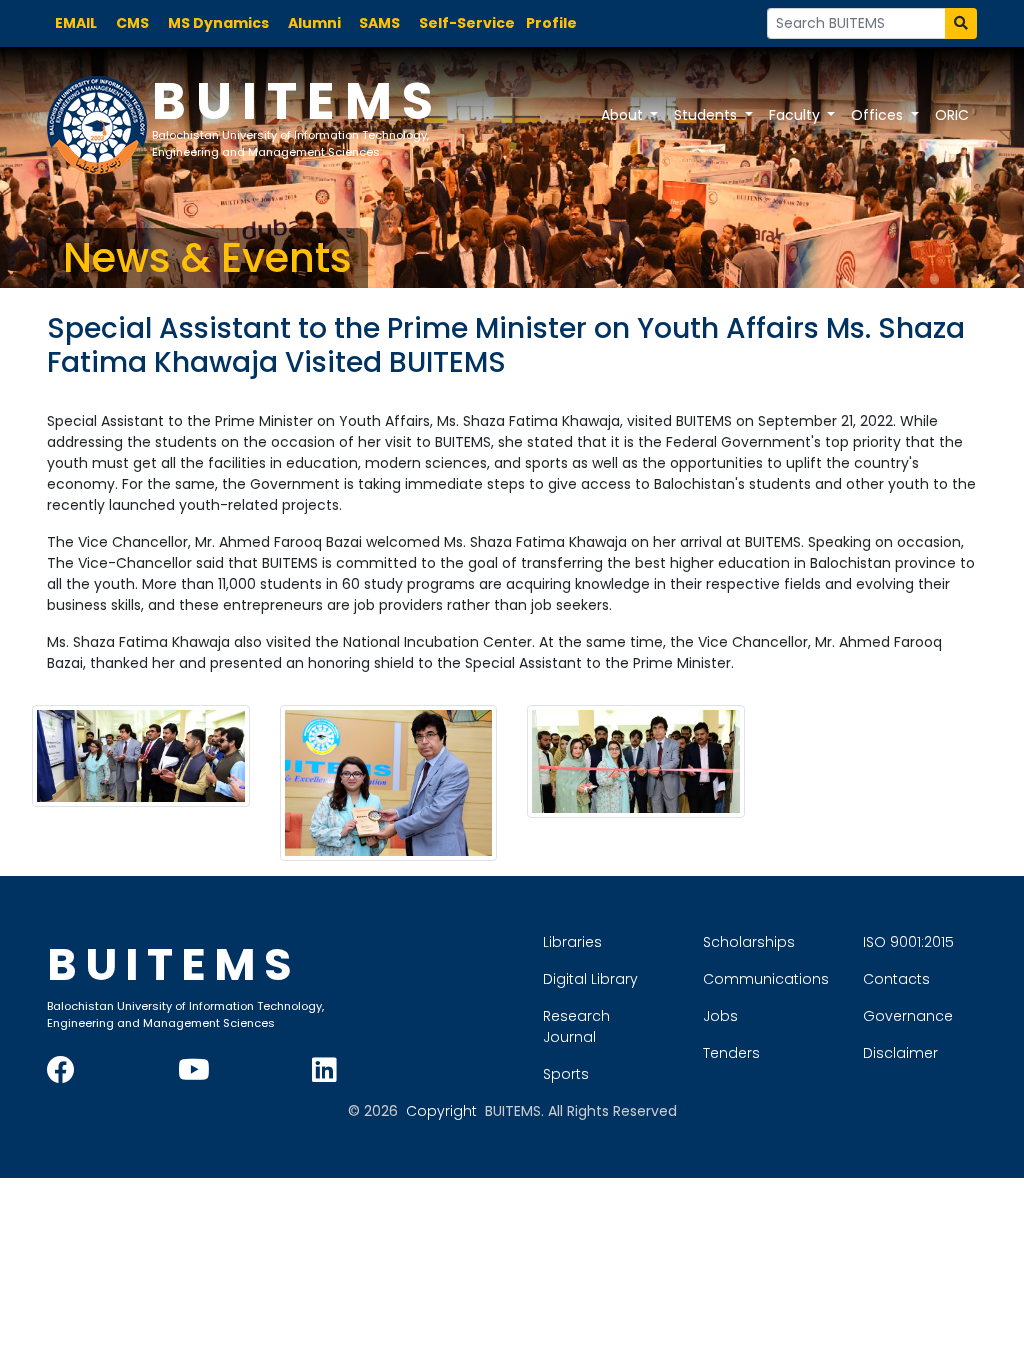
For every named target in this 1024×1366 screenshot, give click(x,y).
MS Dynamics (218, 23)
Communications (766, 979)
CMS (132, 23)
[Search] (961, 23)
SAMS (379, 23)
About (624, 115)
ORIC (952, 115)
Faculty (796, 115)
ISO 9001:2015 (908, 942)
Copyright (441, 1111)
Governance (908, 1016)
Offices (879, 115)
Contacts (896, 979)
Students (707, 115)
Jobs (720, 1016)
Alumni (314, 23)
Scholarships (749, 942)
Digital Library (590, 979)
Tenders (731, 1053)
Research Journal (576, 1026)
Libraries (572, 942)
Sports (566, 1074)
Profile (551, 23)
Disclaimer (900, 1053)
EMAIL (76, 23)
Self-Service (467, 23)
